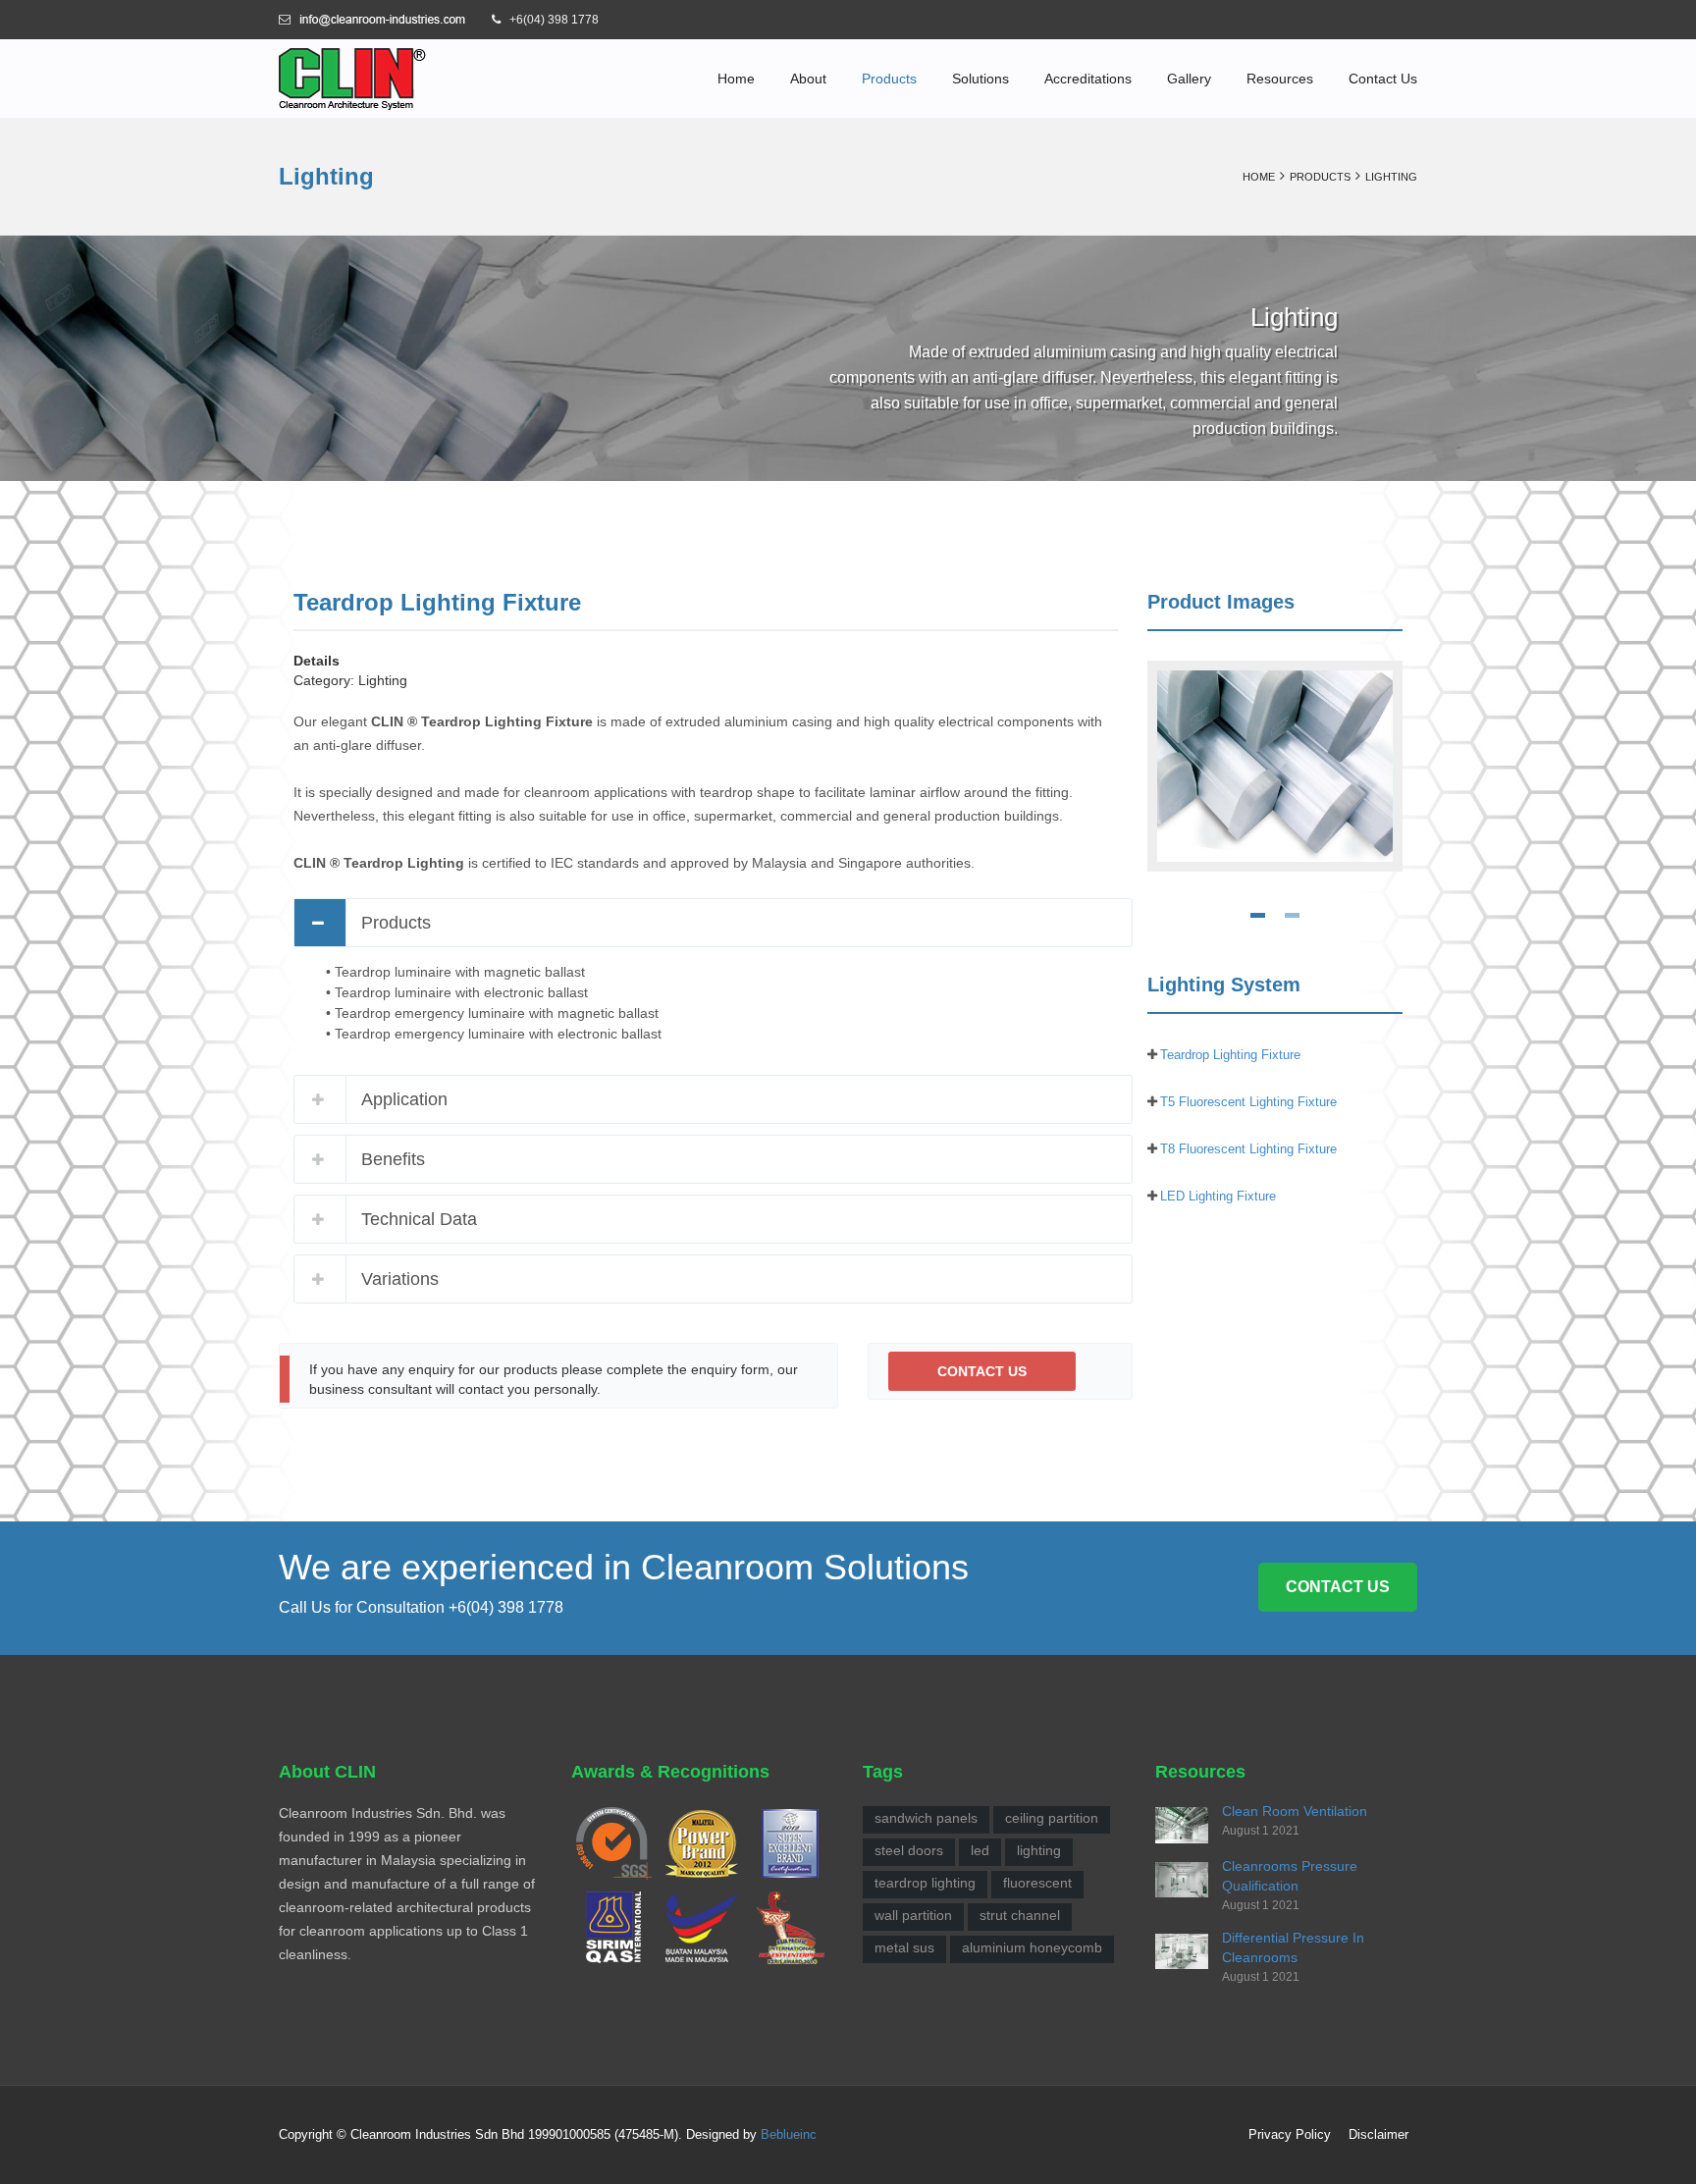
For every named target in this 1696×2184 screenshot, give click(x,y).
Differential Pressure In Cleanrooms (1293, 1947)
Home (736, 79)
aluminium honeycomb (1032, 1947)
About (808, 79)
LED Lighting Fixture (1218, 1196)
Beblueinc (789, 2134)
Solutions (980, 79)
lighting (1039, 1850)
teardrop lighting (925, 1883)
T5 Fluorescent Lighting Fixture (1248, 1102)
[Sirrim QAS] (613, 1927)
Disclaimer (1378, 2134)
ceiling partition (1052, 1818)
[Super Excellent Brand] (790, 1842)
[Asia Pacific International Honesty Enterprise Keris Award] (790, 1927)
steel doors (909, 1850)
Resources (1280, 79)
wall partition (913, 1915)
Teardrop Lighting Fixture (1230, 1055)
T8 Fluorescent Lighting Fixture (1248, 1149)
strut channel (1020, 1915)
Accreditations (1088, 79)
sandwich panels (926, 1818)
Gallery (1189, 79)
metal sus (904, 1947)
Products (889, 79)
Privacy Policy (1290, 2134)
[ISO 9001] (613, 1842)
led (980, 1850)
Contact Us (1383, 79)
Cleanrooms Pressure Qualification (1290, 1876)
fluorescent (1037, 1883)
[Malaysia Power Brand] (702, 1842)
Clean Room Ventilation (1295, 1811)
